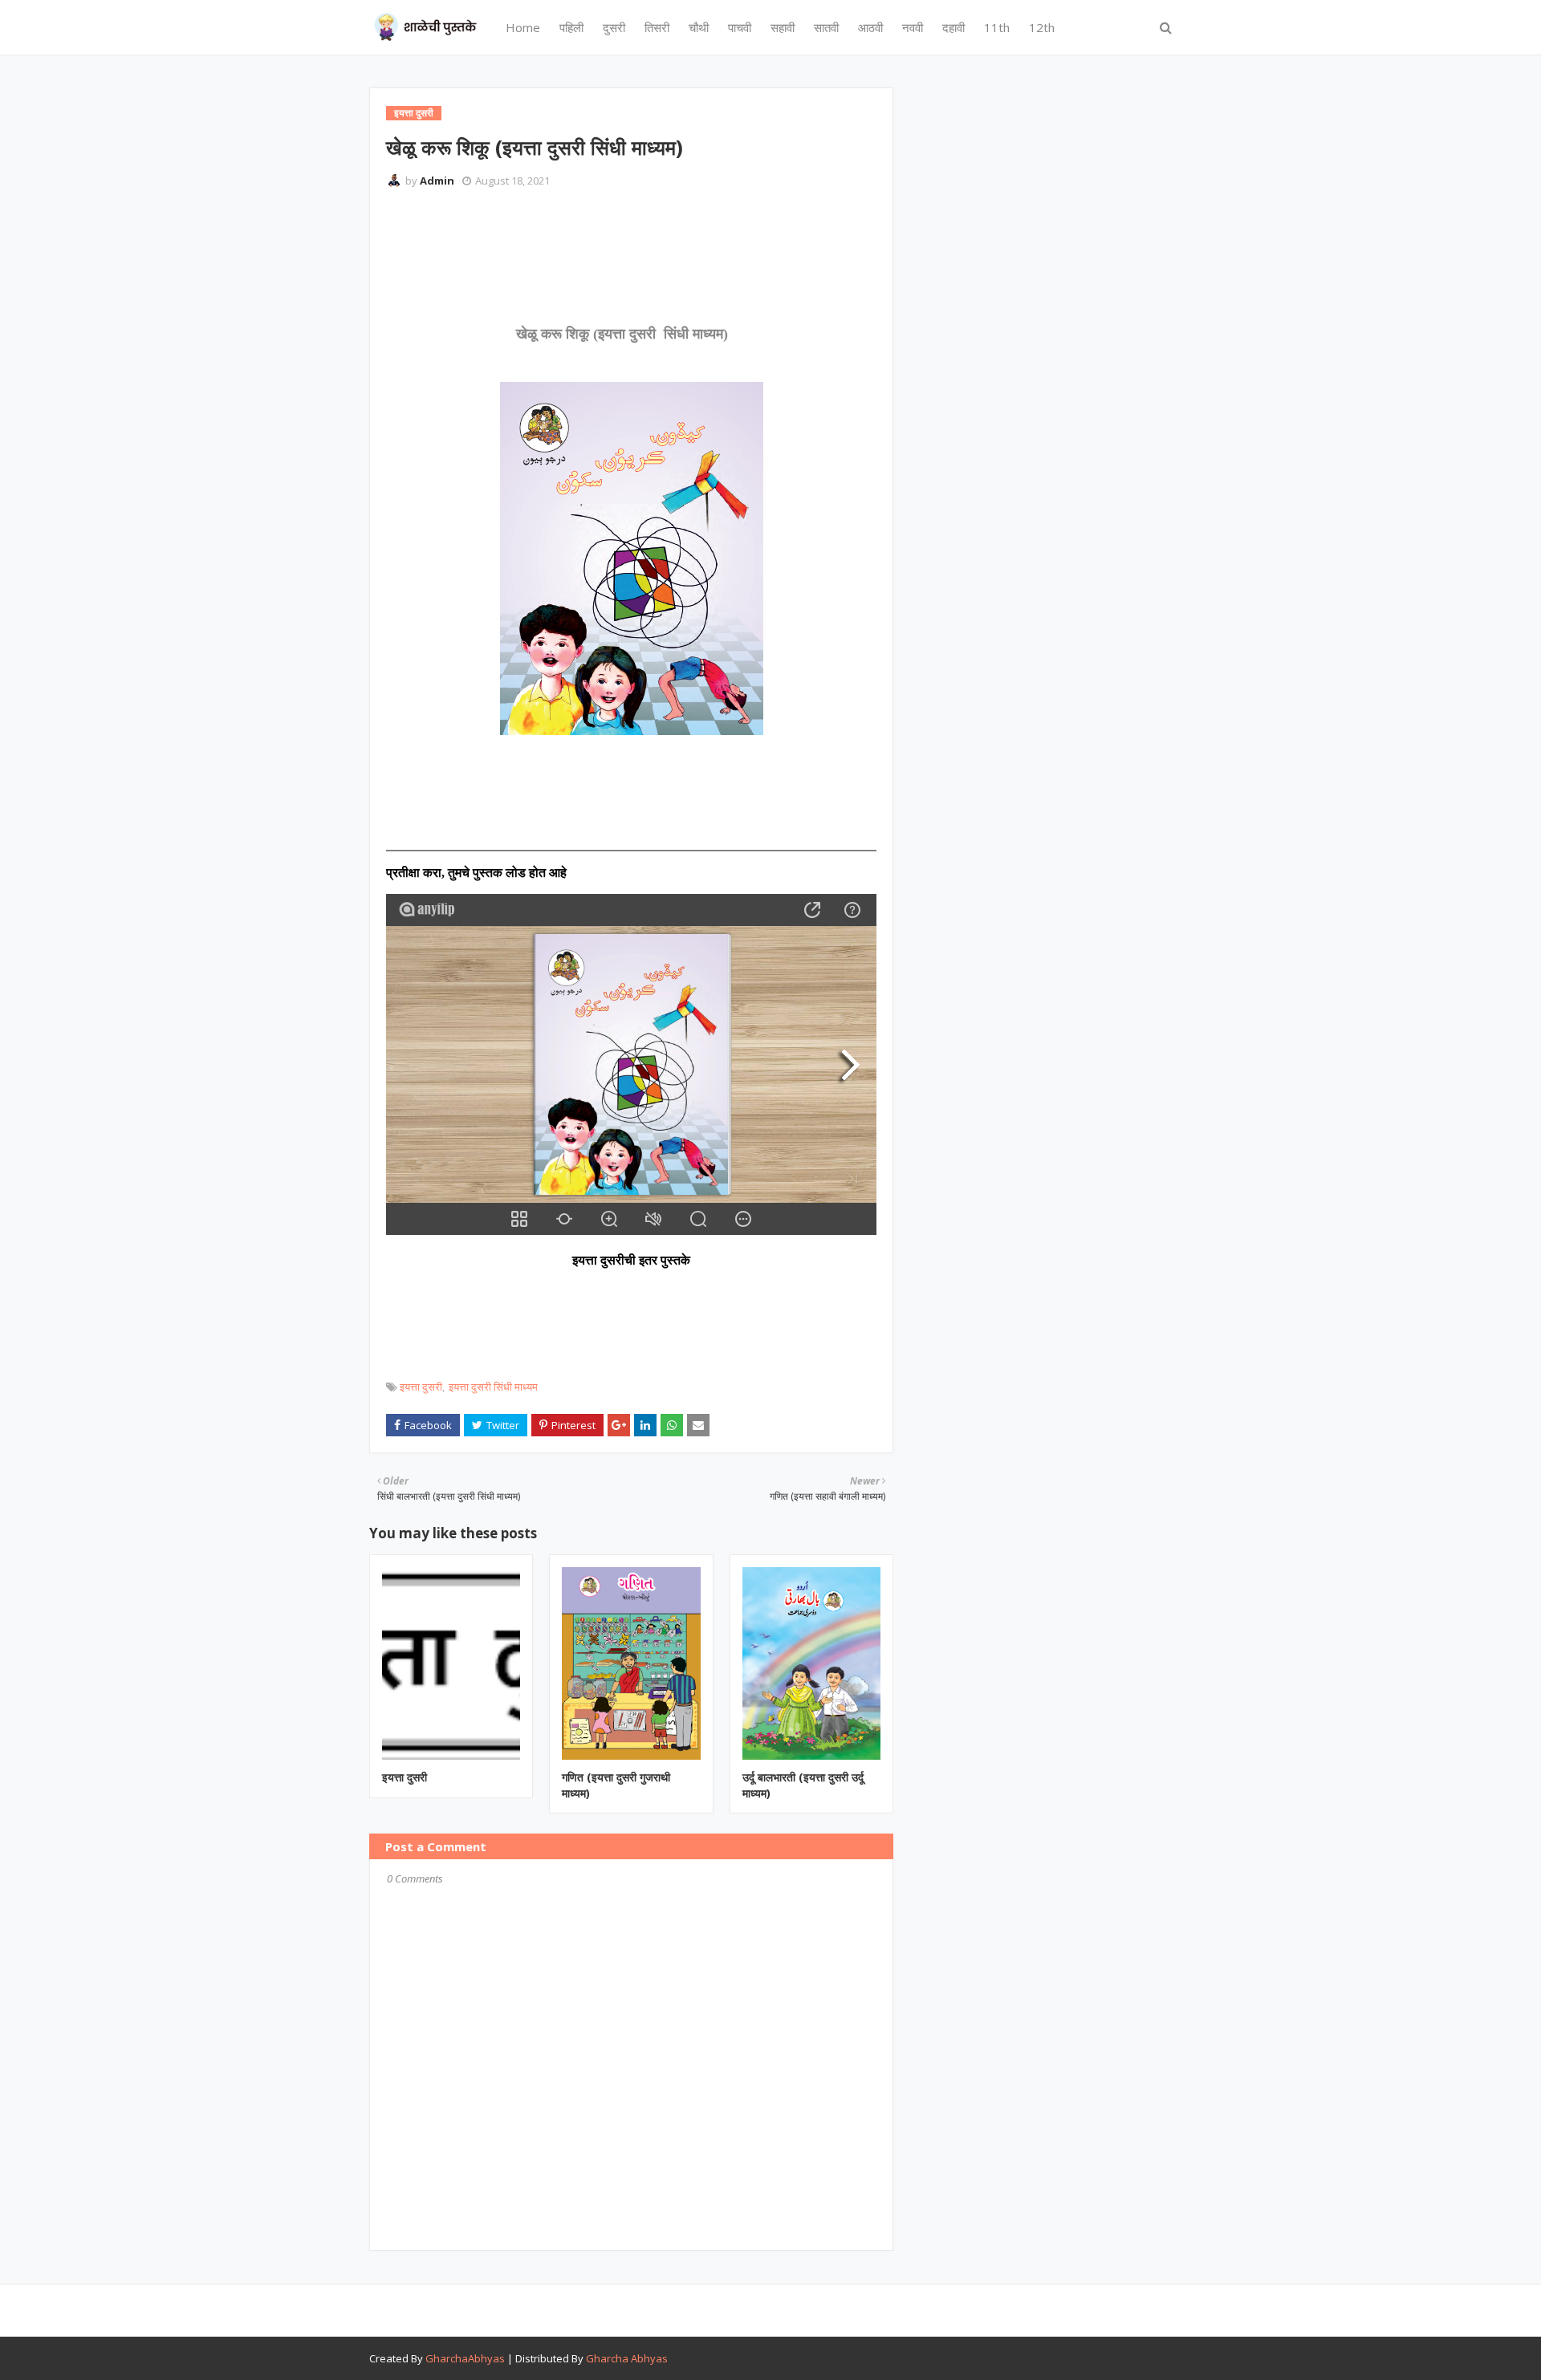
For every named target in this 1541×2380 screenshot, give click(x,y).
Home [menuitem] (523, 27)
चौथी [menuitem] (699, 27)
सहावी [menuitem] (783, 27)
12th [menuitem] (1042, 27)
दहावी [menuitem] (953, 27)
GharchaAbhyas (465, 2358)
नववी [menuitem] (913, 27)
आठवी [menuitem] (870, 27)
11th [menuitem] (997, 27)
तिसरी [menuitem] (657, 27)
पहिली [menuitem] (571, 27)
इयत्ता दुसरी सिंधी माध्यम (493, 1387)
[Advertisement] (678, 245)
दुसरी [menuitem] (614, 27)
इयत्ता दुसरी (421, 1387)
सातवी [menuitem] (826, 27)
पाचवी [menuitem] (740, 27)
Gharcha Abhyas (627, 2358)
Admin (437, 181)
